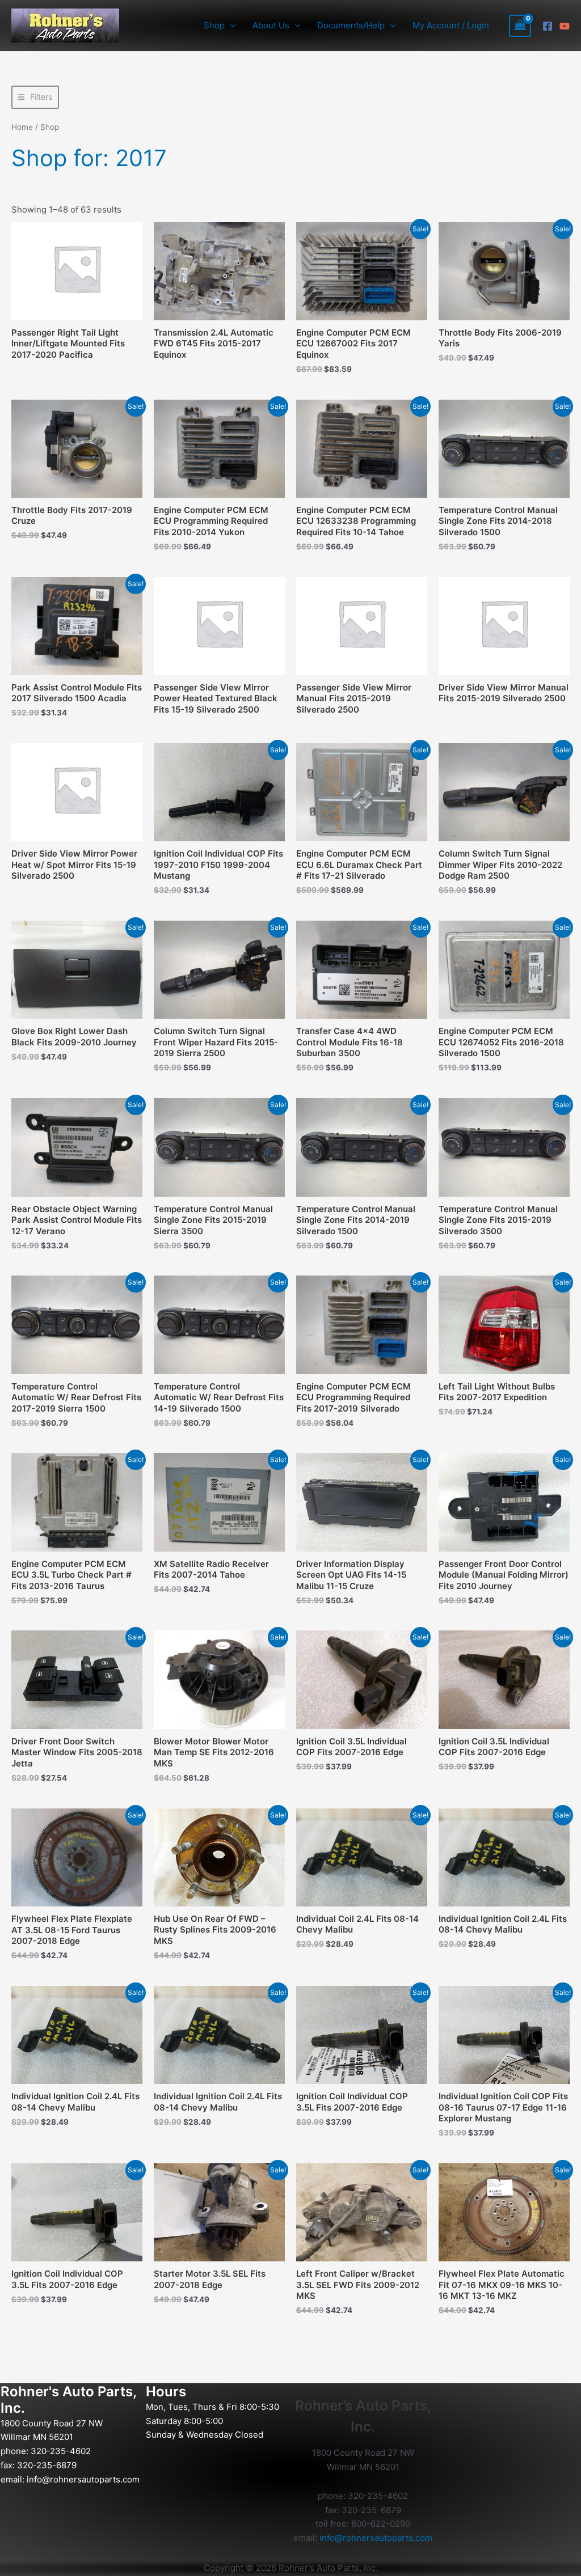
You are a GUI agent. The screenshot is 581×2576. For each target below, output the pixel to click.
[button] (230, 26)
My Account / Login (451, 25)
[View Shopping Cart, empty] (520, 26)
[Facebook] (548, 26)
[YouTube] (565, 26)
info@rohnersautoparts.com (83, 2479)
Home (22, 127)
